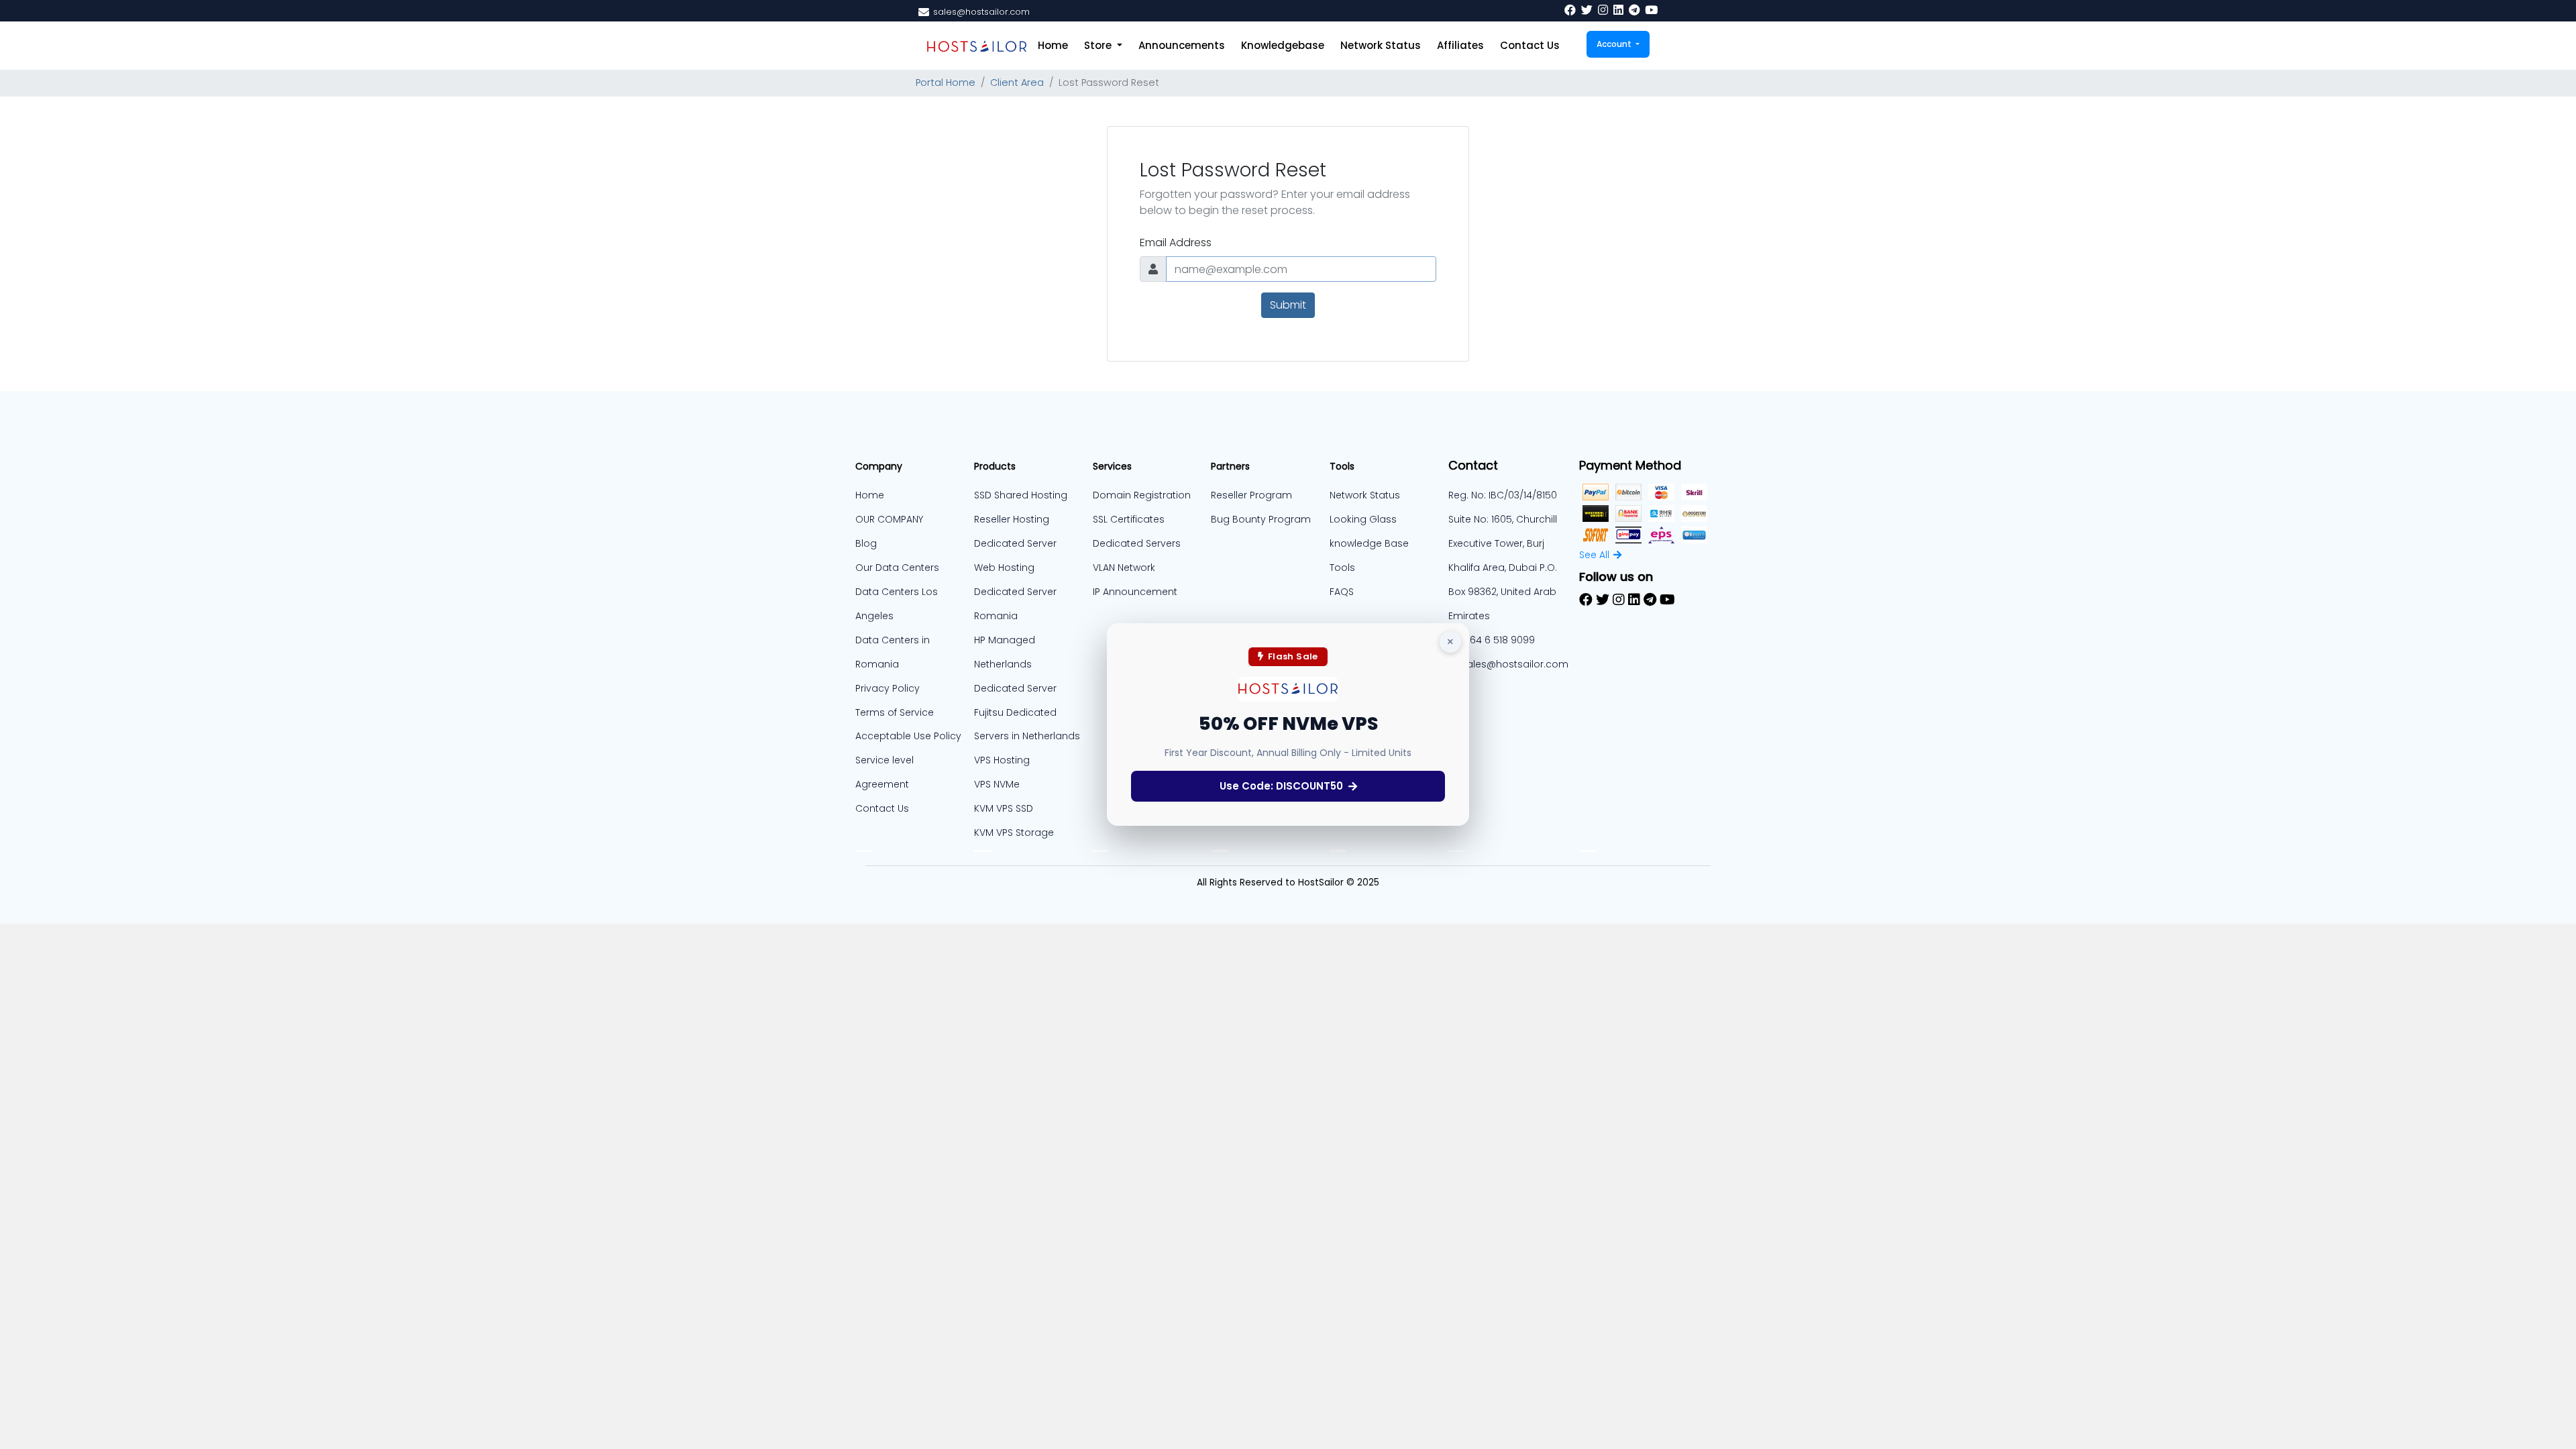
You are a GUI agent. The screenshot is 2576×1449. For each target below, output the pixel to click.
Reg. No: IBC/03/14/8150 (1503, 495)
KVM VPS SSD (1004, 808)
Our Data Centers (897, 568)
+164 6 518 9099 (1498, 640)
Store (1099, 45)
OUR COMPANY (889, 519)
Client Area (1017, 83)
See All (1594, 555)
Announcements (1182, 45)
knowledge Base (1369, 543)
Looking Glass (1363, 519)
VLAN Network (1124, 568)
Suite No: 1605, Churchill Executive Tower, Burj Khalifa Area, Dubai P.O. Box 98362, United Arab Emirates (1503, 568)
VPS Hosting (1002, 760)
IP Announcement (1135, 592)
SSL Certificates (1129, 519)
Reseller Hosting (1012, 519)
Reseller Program (1251, 495)
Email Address (1176, 243)
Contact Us (1530, 45)
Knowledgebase (1283, 45)
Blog (866, 543)
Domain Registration (1142, 495)
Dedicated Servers (1137, 543)
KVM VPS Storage (1014, 833)
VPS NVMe (997, 784)
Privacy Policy (888, 688)
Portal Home (946, 83)
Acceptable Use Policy (908, 736)
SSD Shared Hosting (1021, 495)
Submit (1288, 305)
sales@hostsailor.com (1515, 664)
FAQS (1342, 592)
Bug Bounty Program (1261, 519)
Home (1053, 45)
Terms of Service (895, 712)
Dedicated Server (1015, 688)
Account (1615, 44)
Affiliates (1460, 45)
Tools (1342, 568)
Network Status (1381, 45)
